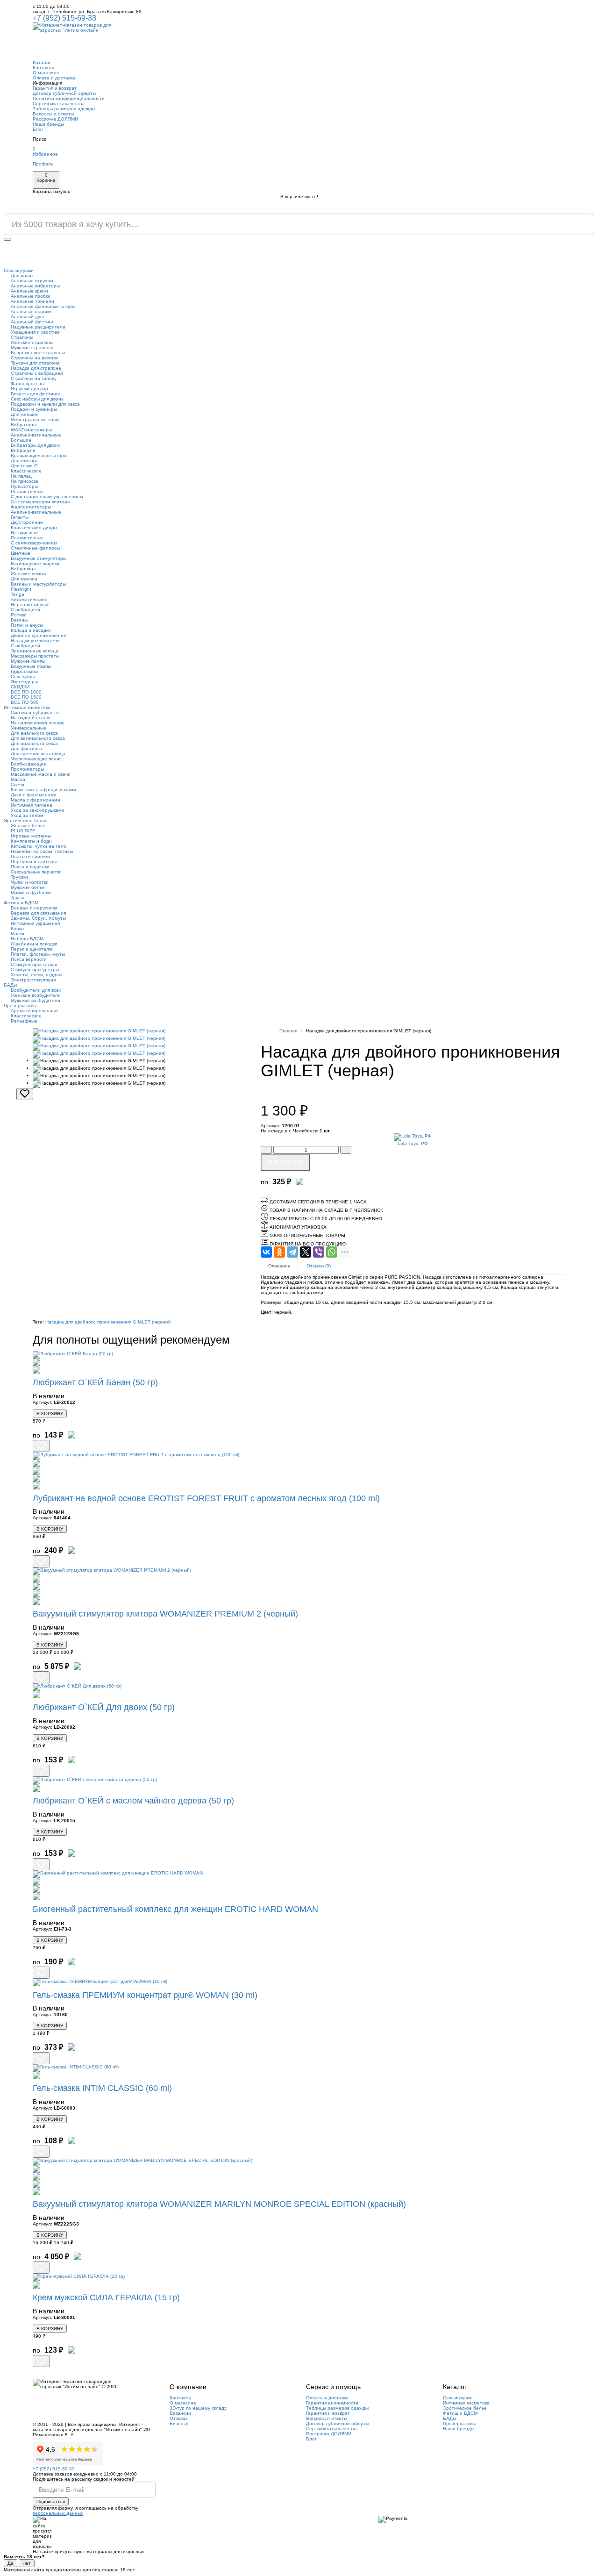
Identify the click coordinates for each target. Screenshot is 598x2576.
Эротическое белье (26, 820)
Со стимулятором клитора (40, 502)
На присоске (25, 481)
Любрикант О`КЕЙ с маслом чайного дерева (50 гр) (133, 1801)
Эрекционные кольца (35, 651)
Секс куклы (23, 676)
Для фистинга (26, 748)
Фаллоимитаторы (31, 507)
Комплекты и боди (31, 841)
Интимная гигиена (32, 805)
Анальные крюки (29, 291)
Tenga (18, 594)
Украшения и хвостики (36, 332)
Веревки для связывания (38, 913)
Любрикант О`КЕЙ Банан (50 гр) (95, 1382)
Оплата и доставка (54, 78)
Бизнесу (179, 2423)
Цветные (21, 553)
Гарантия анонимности (332, 2403)
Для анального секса (34, 733)
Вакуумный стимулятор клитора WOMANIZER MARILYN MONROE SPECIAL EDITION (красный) (219, 2204)
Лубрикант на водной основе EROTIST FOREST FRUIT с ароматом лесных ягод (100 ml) (206, 1498)
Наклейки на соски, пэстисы (42, 851)
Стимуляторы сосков (34, 964)
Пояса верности (29, 959)
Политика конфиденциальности (69, 98)
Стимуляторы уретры (35, 970)
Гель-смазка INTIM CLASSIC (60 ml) (102, 2088)
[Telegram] (292, 1252)
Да (11, 2563)
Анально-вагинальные (36, 435)
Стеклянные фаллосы (35, 548)
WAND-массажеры (31, 430)
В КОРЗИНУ (285, 1162)
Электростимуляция (33, 980)
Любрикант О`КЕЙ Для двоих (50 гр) (104, 1707)
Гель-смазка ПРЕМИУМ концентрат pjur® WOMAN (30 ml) (145, 1995)
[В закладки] (25, 1094)
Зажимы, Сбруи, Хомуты (38, 918)
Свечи (18, 784)
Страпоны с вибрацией (37, 373)
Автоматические (29, 599)
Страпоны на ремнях (34, 358)
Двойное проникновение (39, 635)
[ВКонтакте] (266, 1252)
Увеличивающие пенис (36, 759)
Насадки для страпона (36, 368)
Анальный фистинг (32, 322)
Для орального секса (34, 743)
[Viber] (319, 1252)
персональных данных (58, 2513)
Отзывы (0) (319, 1266)
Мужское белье (28, 887)
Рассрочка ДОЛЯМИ (55, 119)
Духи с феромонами (34, 795)
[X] (306, 1252)
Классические (26, 471)
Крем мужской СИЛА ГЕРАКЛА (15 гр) (106, 2297)
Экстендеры (24, 682)
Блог (38, 129)
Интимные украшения (35, 923)
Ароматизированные (35, 1011)
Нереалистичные (30, 605)
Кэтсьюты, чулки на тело (39, 846)
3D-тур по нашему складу (198, 2408)
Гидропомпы (24, 671)
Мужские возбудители (36, 1000)
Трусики (19, 877)
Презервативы (20, 1005)
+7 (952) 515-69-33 (64, 18)
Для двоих (22, 275)
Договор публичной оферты (64, 93)
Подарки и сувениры (34, 409)
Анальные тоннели (32, 301)
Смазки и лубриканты (35, 712)
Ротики (19, 615)
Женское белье (28, 826)
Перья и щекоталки (32, 949)
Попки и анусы (27, 625)
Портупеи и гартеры (34, 862)
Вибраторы (24, 425)
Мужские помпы (28, 661)
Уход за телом (27, 815)
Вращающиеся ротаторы (39, 455)
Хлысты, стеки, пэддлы (36, 975)
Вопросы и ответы (53, 114)
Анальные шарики (31, 311)
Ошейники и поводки (34, 944)
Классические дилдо (34, 527)
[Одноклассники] (279, 1252)
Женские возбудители (36, 995)
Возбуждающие (28, 764)
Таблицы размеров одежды (64, 109)
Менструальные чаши (35, 419)
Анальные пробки (31, 296)
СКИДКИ (20, 687)
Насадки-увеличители (35, 640)
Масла (18, 779)
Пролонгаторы (27, 769)
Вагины (19, 620)
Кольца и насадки (31, 630)
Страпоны (22, 337)
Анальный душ (27, 317)
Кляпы (18, 928)
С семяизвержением (34, 543)
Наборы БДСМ (27, 939)
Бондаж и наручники (34, 908)
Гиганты (20, 517)
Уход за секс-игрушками (38, 810)
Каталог (42, 62)
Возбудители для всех (36, 990)
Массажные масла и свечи (41, 774)
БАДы (10, 985)
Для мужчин (24, 579)
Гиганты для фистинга (36, 394)
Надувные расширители (38, 327)
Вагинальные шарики (35, 563)
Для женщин (25, 414)
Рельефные (24, 1021)
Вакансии (180, 2413)
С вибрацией (25, 610)
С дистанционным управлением (47, 497)
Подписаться (51, 2501)
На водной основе (31, 718)
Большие (21, 440)
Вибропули (23, 450)
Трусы (17, 898)
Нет (27, 2563)
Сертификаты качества (59, 104)
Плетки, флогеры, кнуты (38, 954)
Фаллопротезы (28, 383)
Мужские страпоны (32, 347)
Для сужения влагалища (38, 754)
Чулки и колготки (30, 882)
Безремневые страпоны (38, 353)
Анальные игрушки (32, 281)
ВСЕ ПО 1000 (26, 692)
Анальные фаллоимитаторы (43, 306)
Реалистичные (27, 491)
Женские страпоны (32, 342)
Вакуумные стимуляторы (39, 558)
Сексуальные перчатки (36, 872)
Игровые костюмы (31, 836)
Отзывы (178, 2418)
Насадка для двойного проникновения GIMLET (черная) (108, 1322)
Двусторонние (27, 522)
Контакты (43, 68)
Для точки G (24, 466)
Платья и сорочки (30, 856)
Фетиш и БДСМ (21, 903)
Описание (279, 1266)
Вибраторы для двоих (36, 445)
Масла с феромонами (36, 800)
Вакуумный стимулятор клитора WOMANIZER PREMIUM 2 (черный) (165, 1614)
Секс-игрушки (19, 270)
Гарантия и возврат (55, 88)
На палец (21, 476)
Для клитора (25, 461)
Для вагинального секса (38, 738)
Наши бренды (48, 124)
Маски (18, 934)
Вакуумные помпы (31, 666)
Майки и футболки (31, 892)
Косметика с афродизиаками (43, 790)
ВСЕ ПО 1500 (26, 697)
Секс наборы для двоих (37, 399)
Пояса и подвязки (30, 867)
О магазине (46, 73)
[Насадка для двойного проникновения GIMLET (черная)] (140, 1032)
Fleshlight (21, 589)
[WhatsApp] (332, 1252)
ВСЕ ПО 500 (25, 702)
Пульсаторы (24, 486)
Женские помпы (28, 574)
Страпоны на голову (34, 378)
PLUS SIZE (23, 831)
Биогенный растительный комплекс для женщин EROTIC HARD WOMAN (175, 1909)
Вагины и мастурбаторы (38, 584)
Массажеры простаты (35, 656)
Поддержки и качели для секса (45, 404)
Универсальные (28, 728)
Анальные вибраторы (35, 286)
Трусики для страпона (35, 363)
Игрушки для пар (29, 389)
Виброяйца (23, 569)
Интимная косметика (27, 707)
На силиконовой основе (38, 723)
